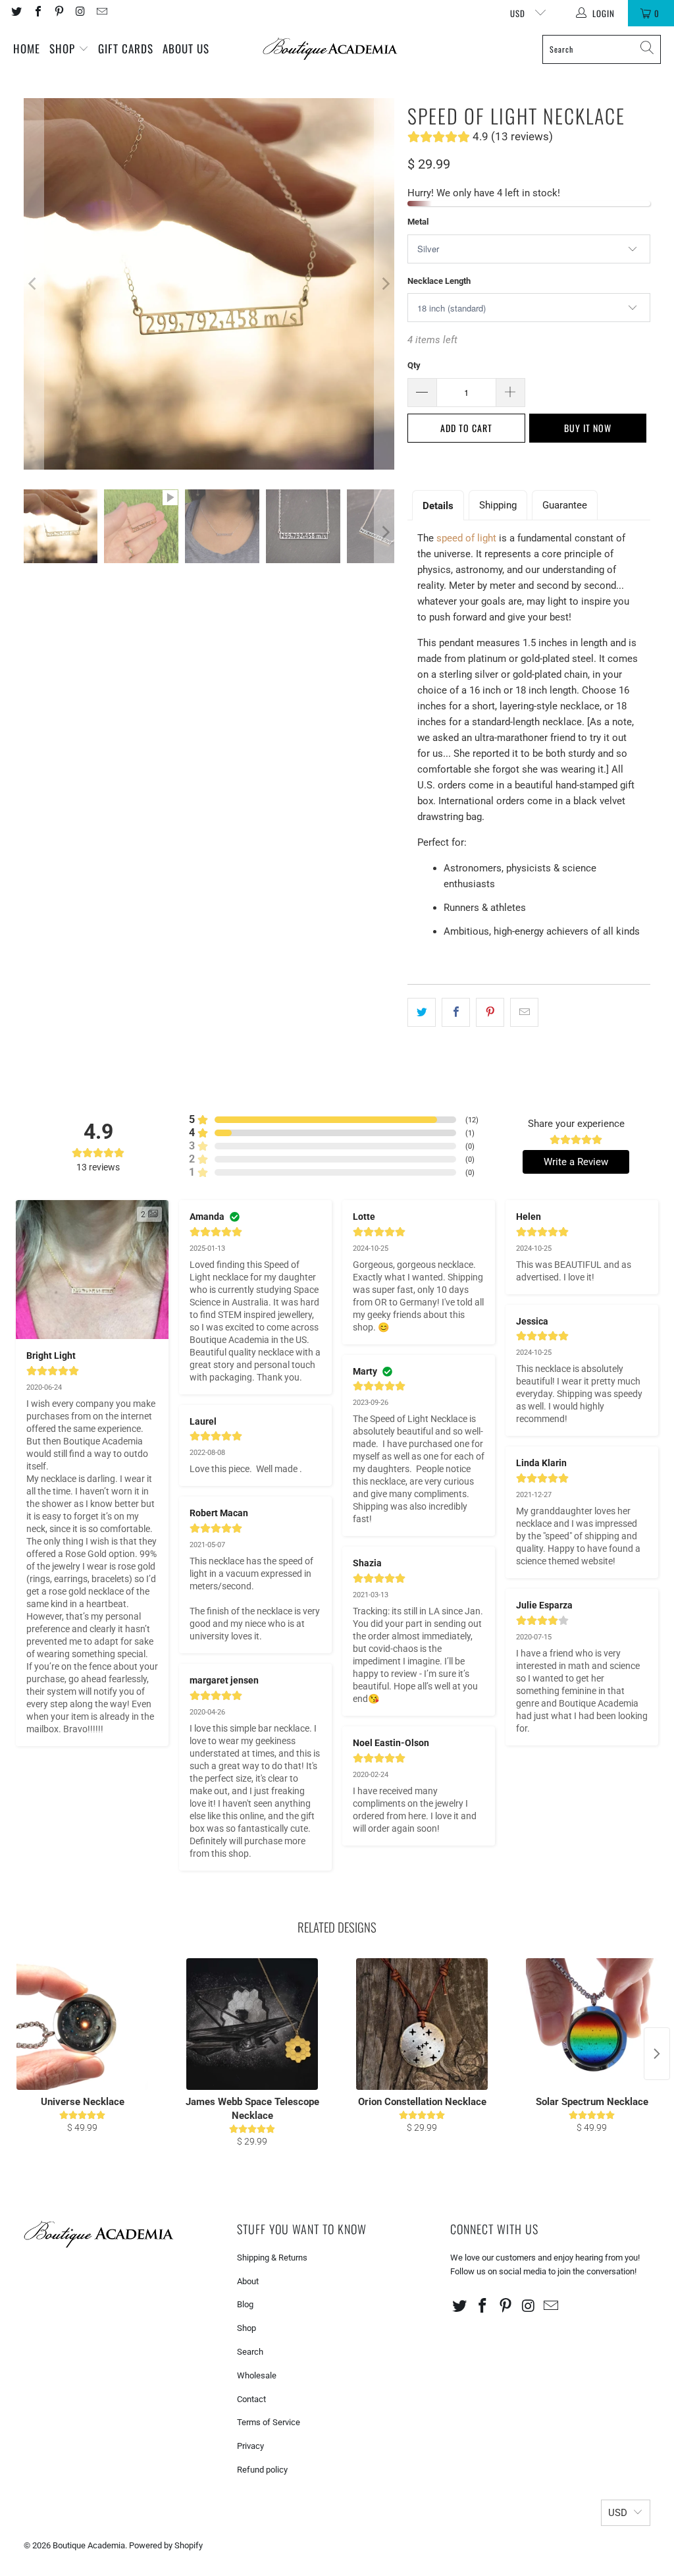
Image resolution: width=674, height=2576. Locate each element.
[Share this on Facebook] (456, 1012)
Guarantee (565, 505)
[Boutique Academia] (330, 49)
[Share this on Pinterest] (490, 1012)
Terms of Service (269, 2422)
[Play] (209, 284)
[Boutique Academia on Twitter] (16, 13)
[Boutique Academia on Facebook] (37, 13)
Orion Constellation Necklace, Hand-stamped (161, 2535)
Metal (418, 222)
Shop (64, 48)
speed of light (466, 538)
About (248, 2281)
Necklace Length (439, 281)
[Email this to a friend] (524, 1012)
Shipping (498, 505)
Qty (414, 365)
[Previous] (34, 284)
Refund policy (262, 2470)
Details (438, 506)
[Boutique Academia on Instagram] (80, 13)
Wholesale (257, 2375)
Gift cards (126, 48)
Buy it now (588, 428)
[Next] (384, 284)
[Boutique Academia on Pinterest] (59, 13)
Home (27, 48)
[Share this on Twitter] (422, 1012)
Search (250, 2352)
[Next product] (657, 2054)
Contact (251, 2399)
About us (186, 48)
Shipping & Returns (272, 2258)
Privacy (250, 2446)
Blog (245, 2304)
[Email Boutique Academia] (101, 13)
